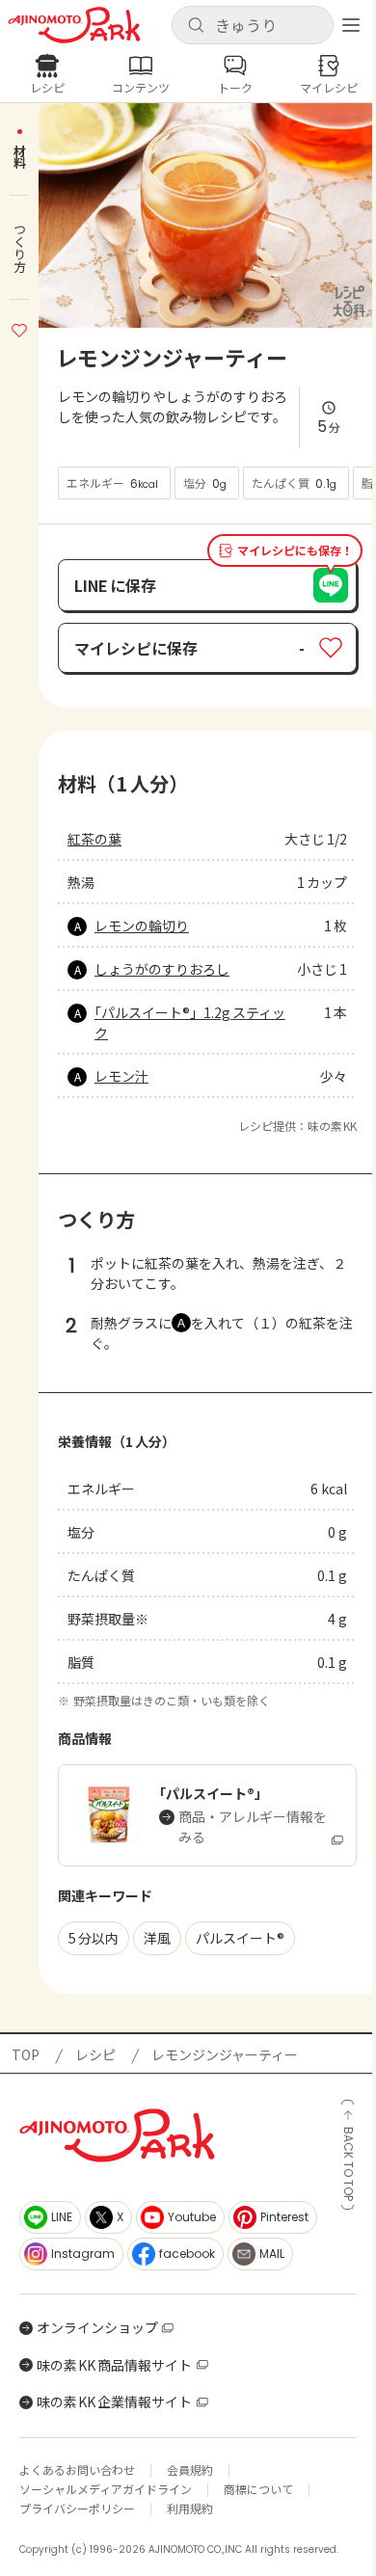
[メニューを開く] (351, 25)
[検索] (196, 26)
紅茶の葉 (94, 839)
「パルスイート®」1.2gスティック (190, 1022)
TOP (26, 2054)
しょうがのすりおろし (162, 969)
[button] (253, 25)
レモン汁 (121, 1076)
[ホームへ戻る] (74, 25)
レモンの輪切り (142, 926)
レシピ (95, 2054)
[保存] (19, 328)
